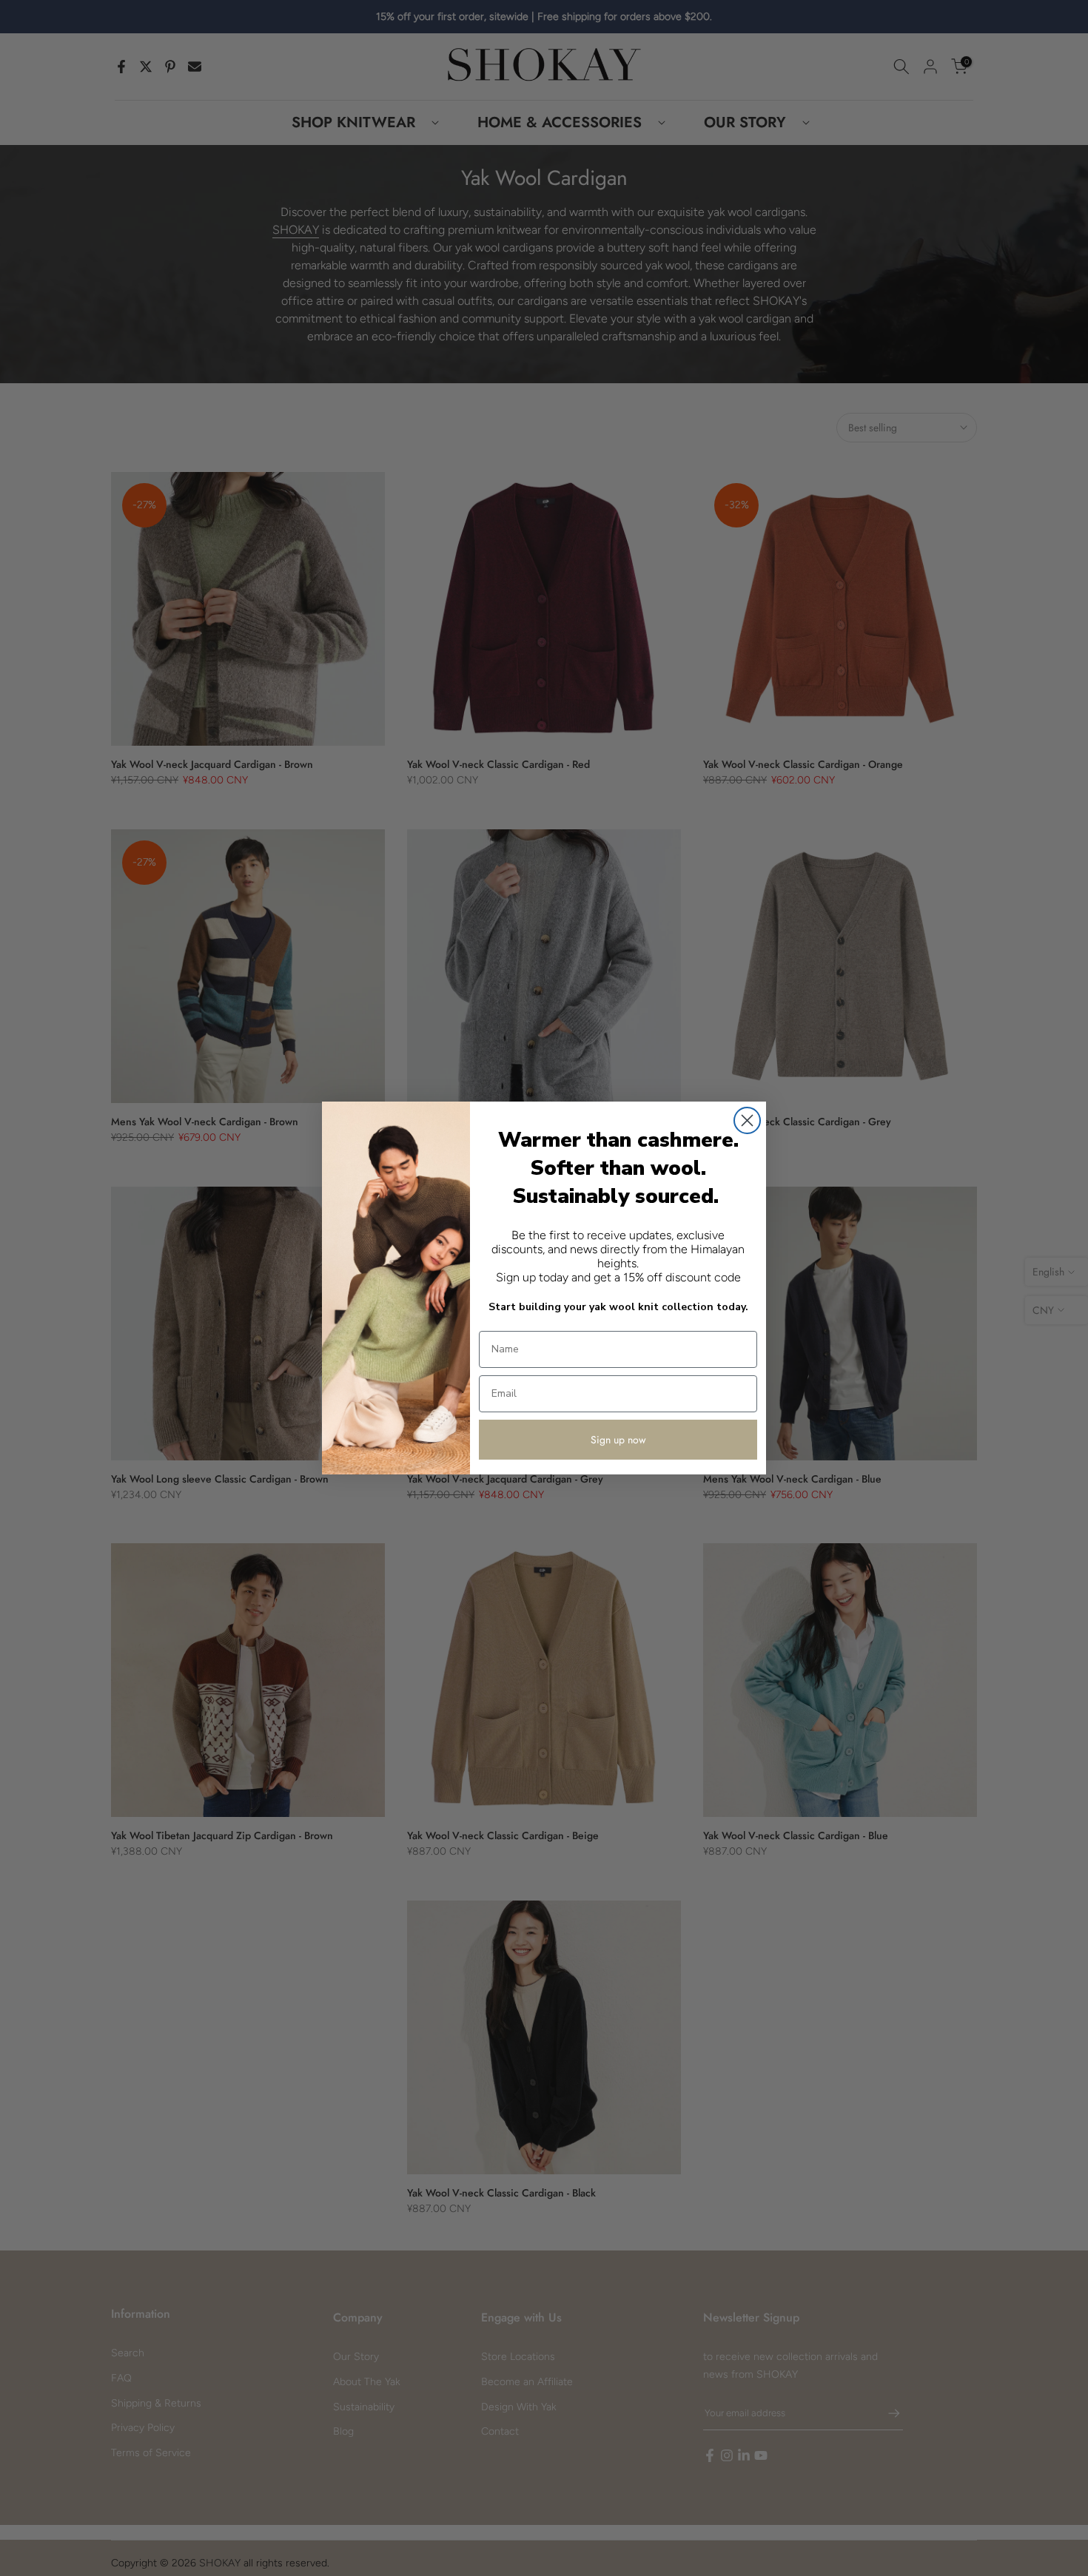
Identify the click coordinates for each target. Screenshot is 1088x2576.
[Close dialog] (747, 1120)
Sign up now (618, 1440)
